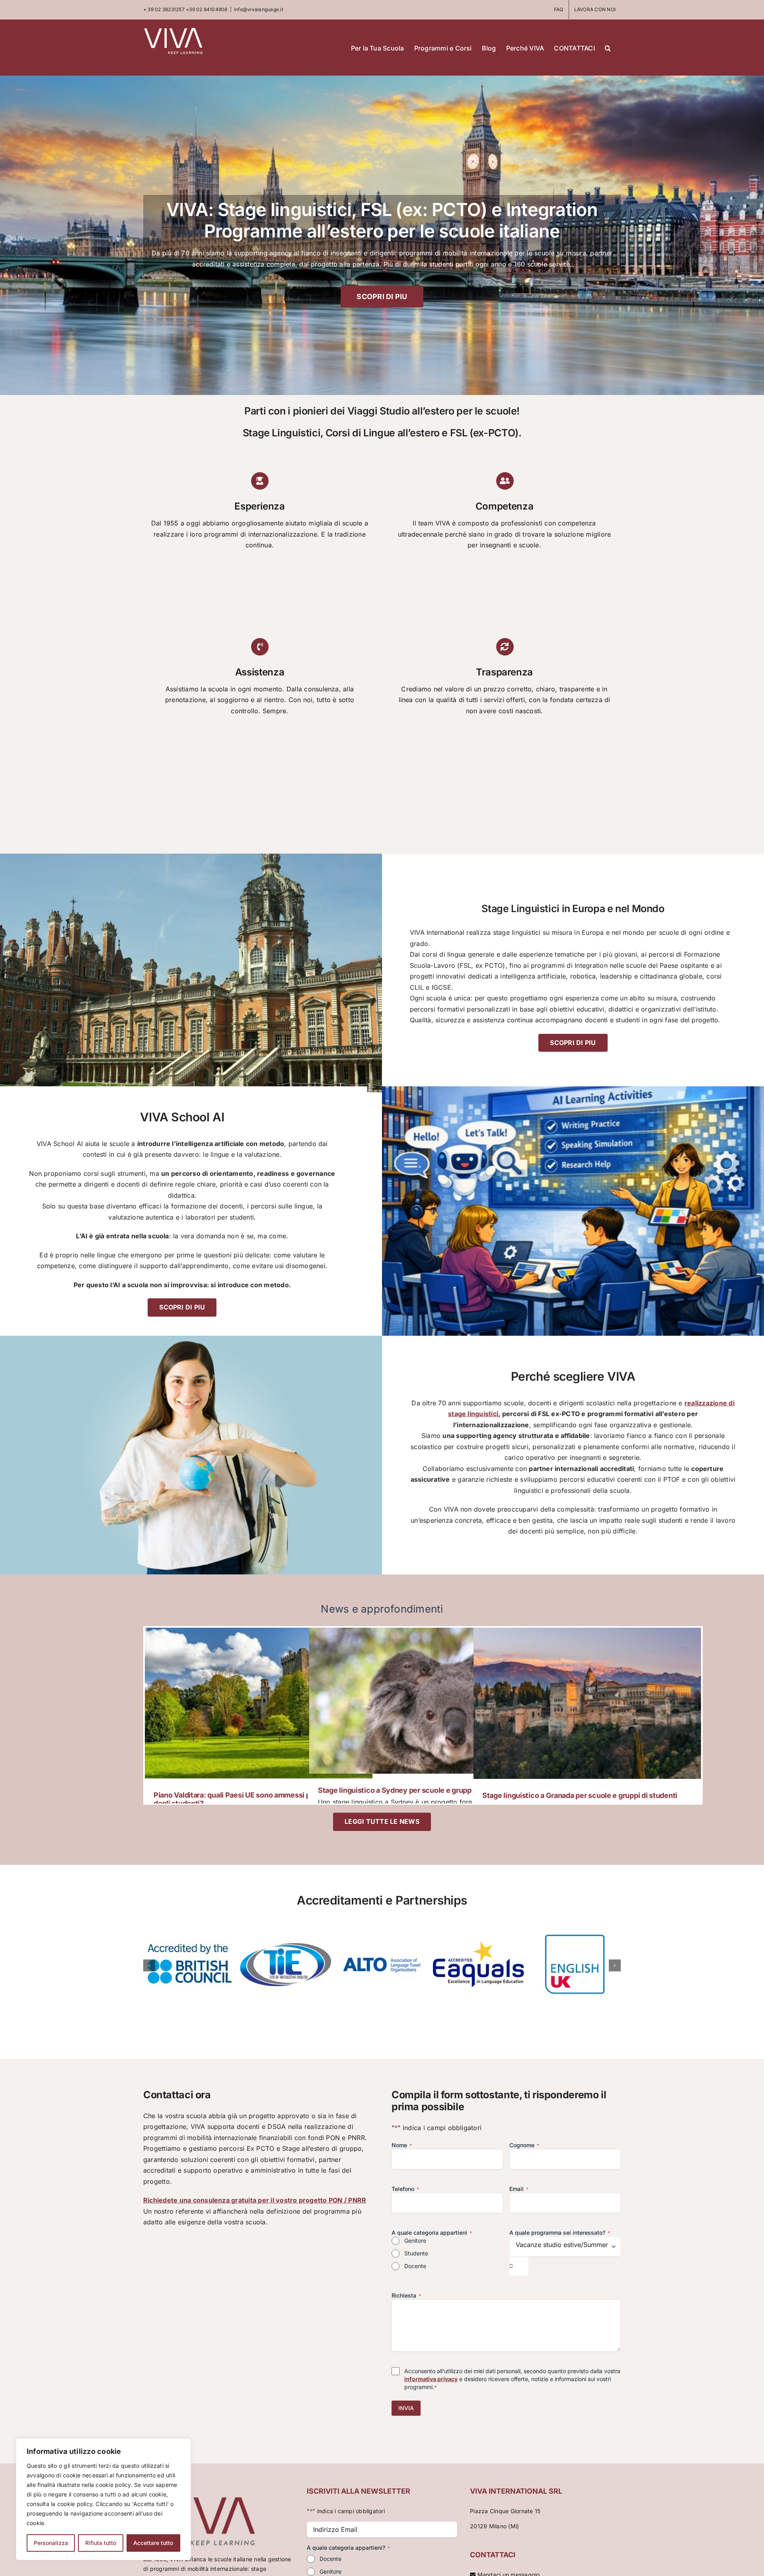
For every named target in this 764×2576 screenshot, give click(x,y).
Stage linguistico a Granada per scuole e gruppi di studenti (580, 1795)
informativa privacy (431, 2379)
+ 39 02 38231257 (164, 9)
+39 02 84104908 (207, 9)
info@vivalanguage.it (259, 9)
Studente (416, 2253)
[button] (608, 47)
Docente (415, 2266)
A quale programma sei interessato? (560, 2233)
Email (519, 2189)
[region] (103, 2499)
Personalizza (51, 2543)
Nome (402, 2145)
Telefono (405, 2189)
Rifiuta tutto (101, 2543)
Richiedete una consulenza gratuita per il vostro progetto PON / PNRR (255, 2200)
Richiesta (406, 2295)
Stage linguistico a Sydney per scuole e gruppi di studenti (414, 1790)
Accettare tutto (153, 2543)
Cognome (524, 2145)
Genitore (415, 2240)
